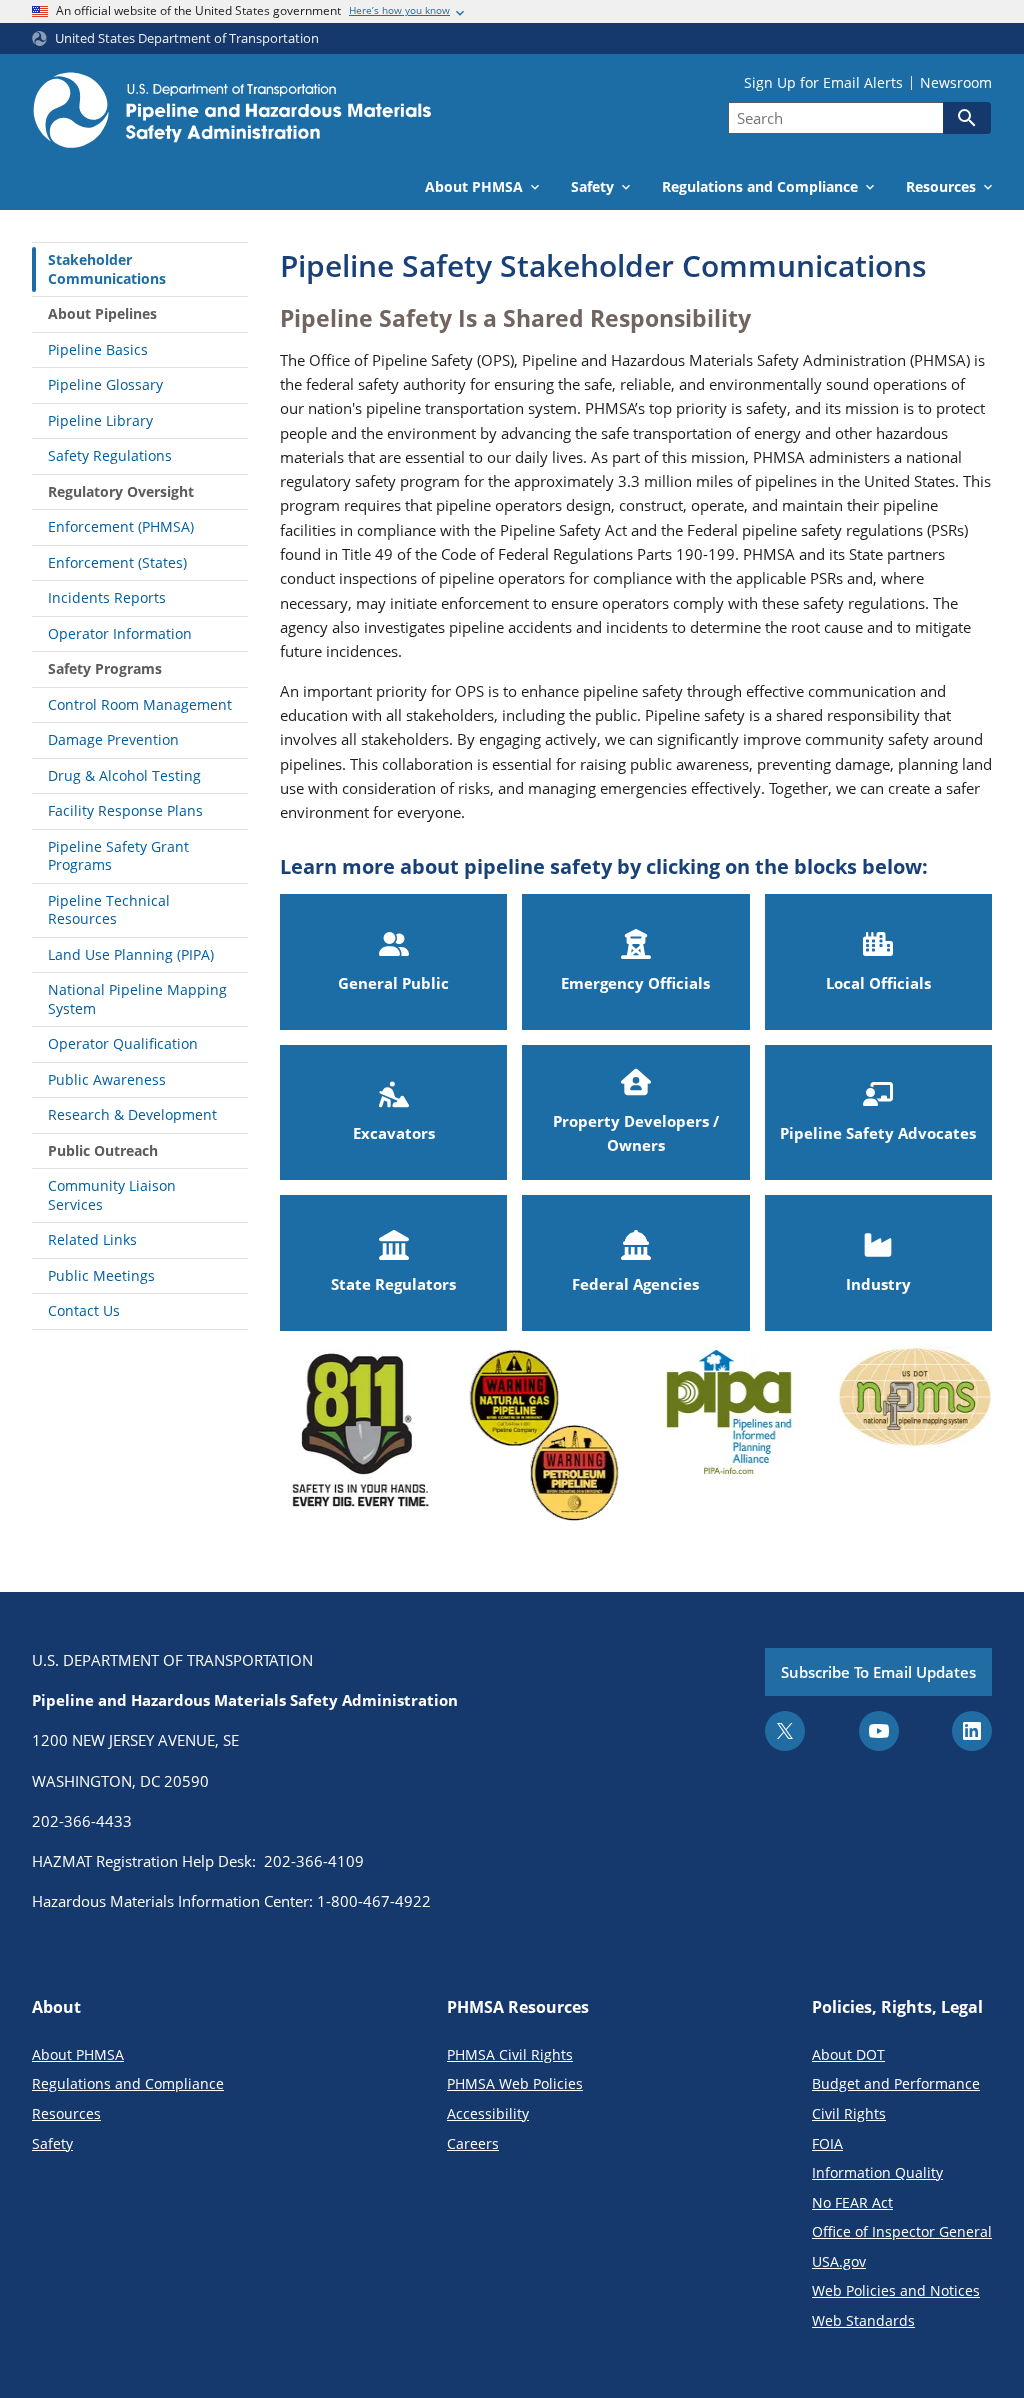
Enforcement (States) (117, 562)
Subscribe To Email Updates (878, 1672)
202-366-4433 (82, 1821)
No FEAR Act (852, 2202)
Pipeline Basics (98, 349)
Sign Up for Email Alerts (823, 83)
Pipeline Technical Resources (109, 910)
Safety (52, 2143)
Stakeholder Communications (107, 269)
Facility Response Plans (125, 810)
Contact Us (84, 1310)
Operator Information (120, 633)
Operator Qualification (123, 1043)
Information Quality (877, 2172)
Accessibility (488, 2113)
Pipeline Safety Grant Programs (118, 856)
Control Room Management (140, 704)
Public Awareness (107, 1079)
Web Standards (863, 2320)
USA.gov (839, 2261)
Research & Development (132, 1114)
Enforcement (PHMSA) (121, 526)
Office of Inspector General (902, 2231)
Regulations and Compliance (128, 2083)
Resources (66, 2113)
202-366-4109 (314, 1861)
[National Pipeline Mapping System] (915, 1440)
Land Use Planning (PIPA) (131, 954)
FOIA (827, 2143)
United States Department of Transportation (187, 38)
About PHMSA (78, 2054)
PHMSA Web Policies (515, 2083)
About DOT (848, 2054)
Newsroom (956, 83)
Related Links (92, 1239)
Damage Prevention (113, 739)
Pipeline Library (100, 420)
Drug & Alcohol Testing (124, 775)
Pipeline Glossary (105, 384)
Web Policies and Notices (896, 2290)
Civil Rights (849, 2113)
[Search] (967, 118)
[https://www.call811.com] (357, 1440)
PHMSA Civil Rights (510, 2054)
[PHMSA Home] (232, 113)
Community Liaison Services (112, 1195)
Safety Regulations (110, 455)
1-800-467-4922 (374, 1901)
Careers (473, 2143)
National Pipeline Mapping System (137, 999)
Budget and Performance (896, 2083)
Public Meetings (101, 1275)
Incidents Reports (107, 597)
